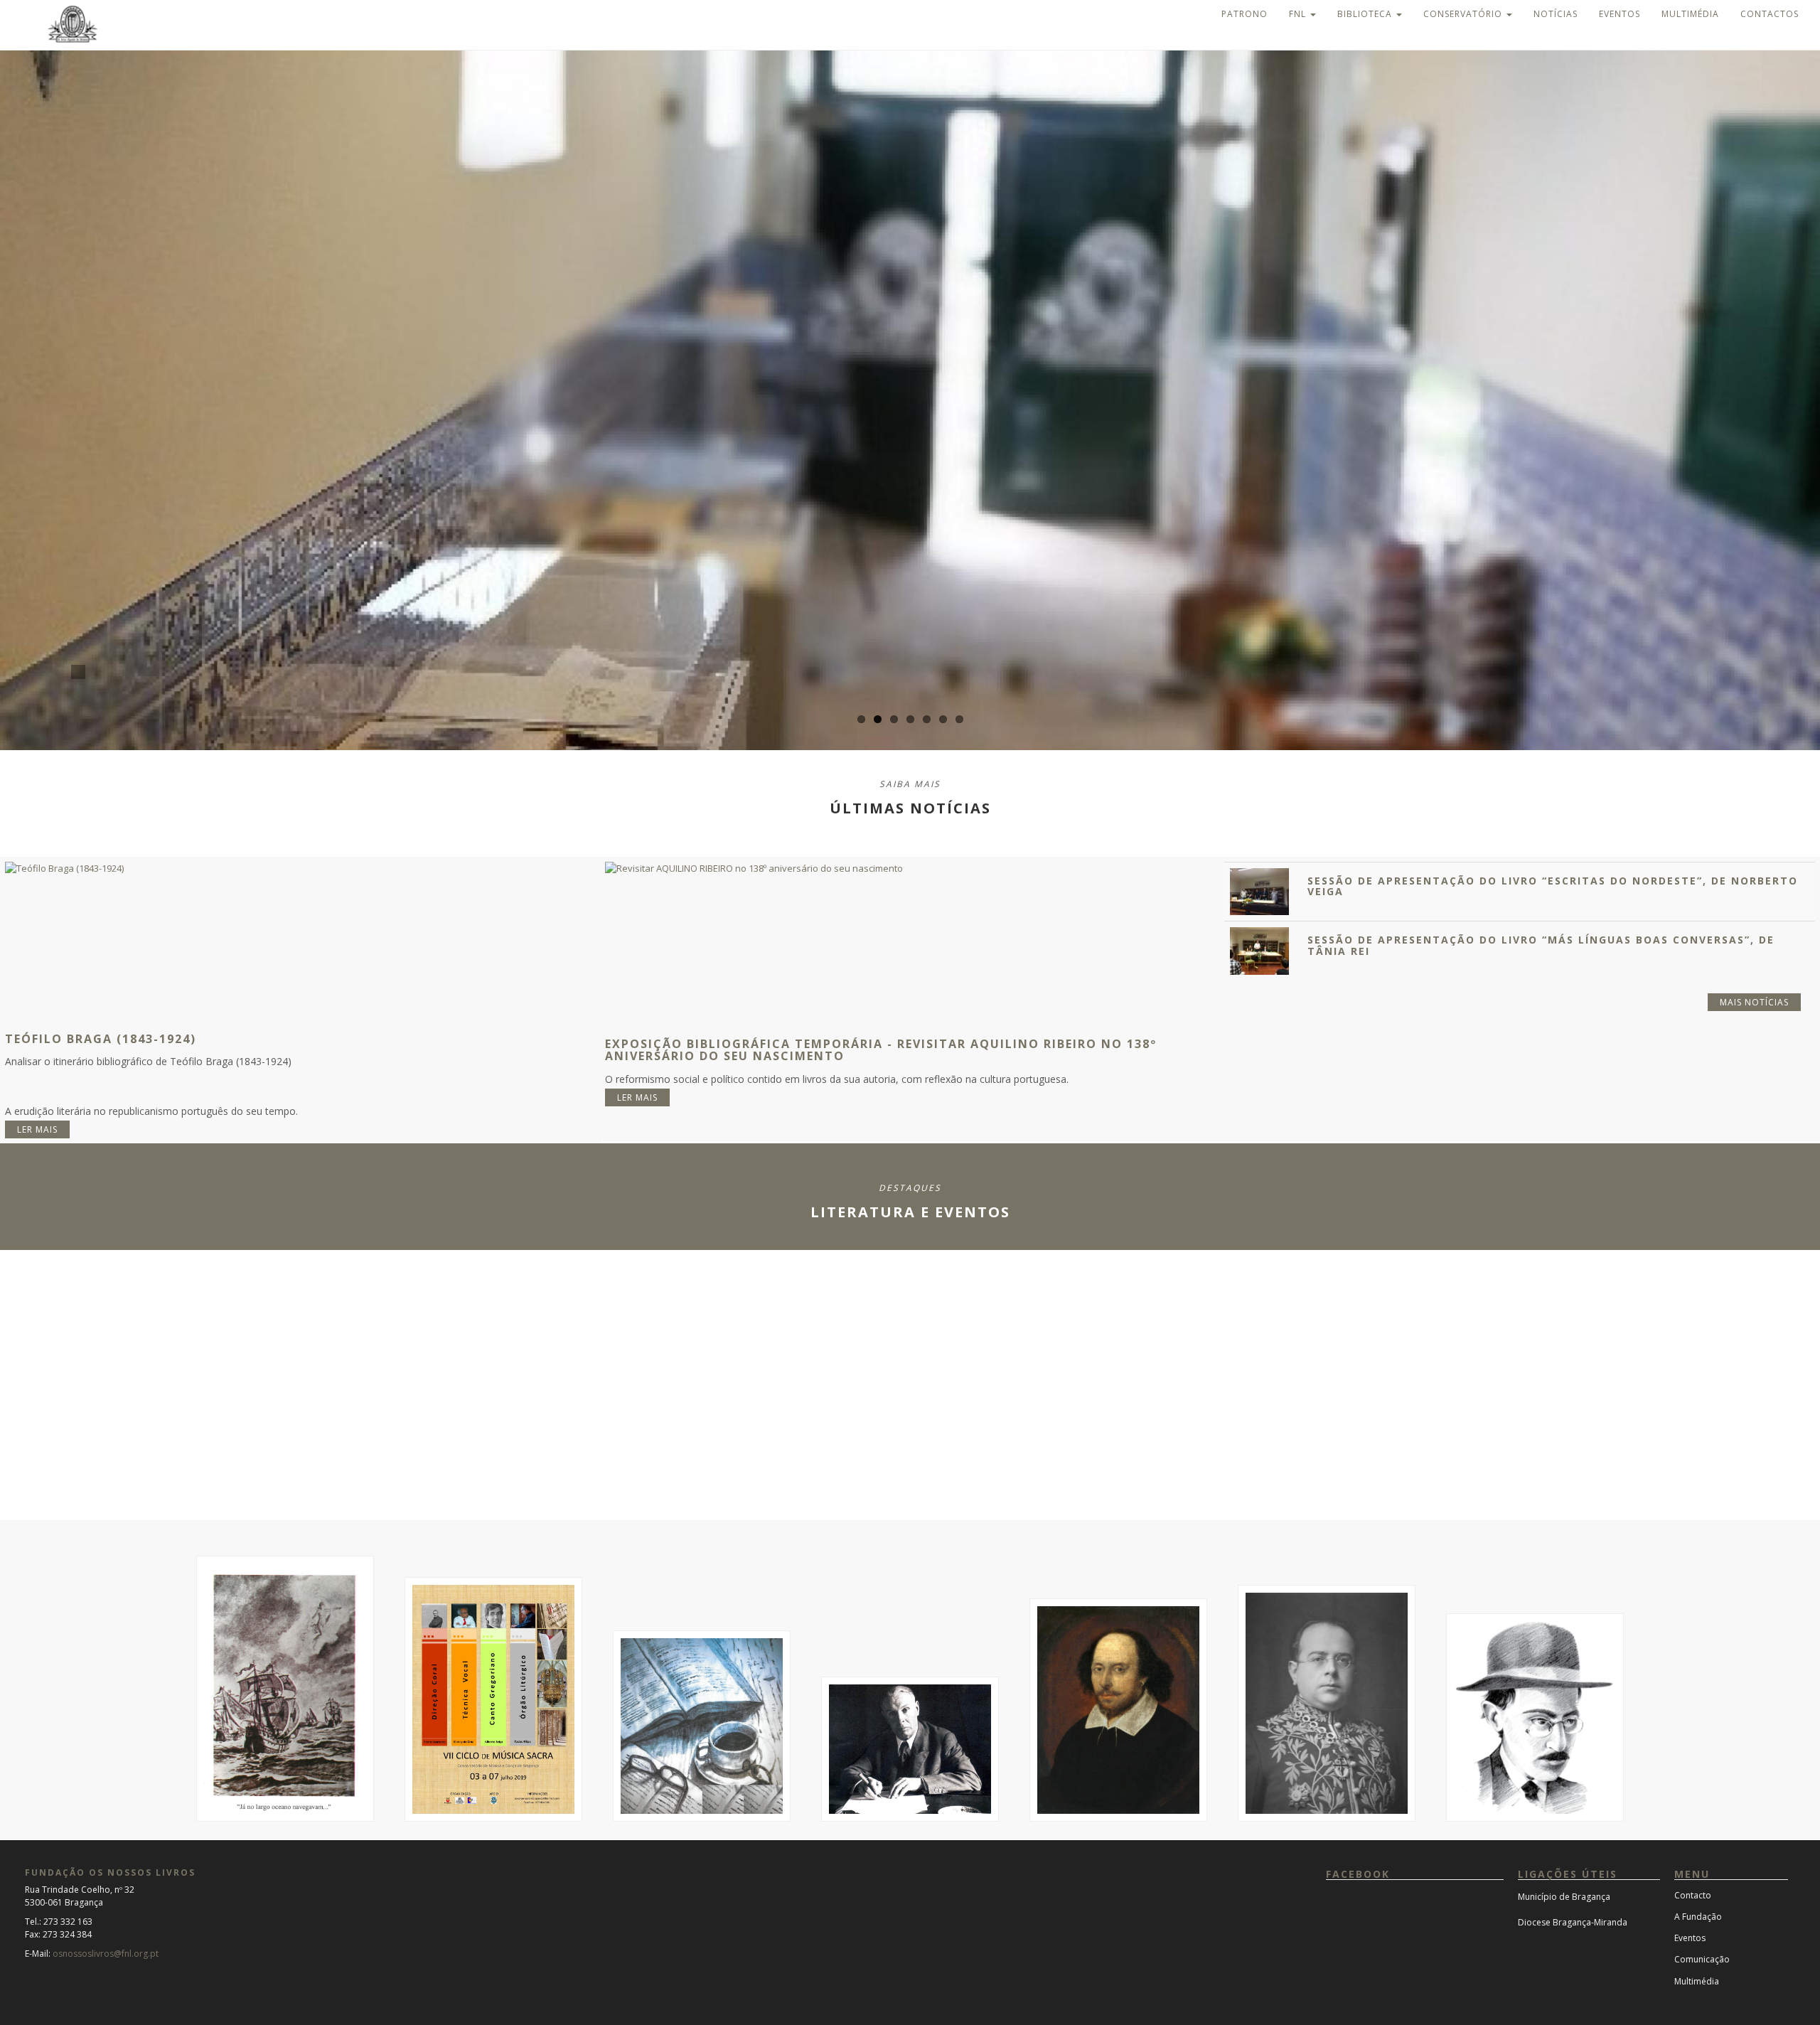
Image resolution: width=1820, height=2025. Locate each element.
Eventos (1620, 14)
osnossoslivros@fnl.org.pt (106, 1954)
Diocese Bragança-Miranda (1573, 1922)
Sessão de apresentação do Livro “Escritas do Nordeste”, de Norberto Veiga (1553, 886)
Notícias (1556, 14)
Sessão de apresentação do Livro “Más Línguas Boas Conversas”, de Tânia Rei (1541, 945)
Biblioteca (1366, 14)
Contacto (1693, 1895)
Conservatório (1464, 14)
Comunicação (1702, 1959)
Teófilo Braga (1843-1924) (101, 1039)
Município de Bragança (1564, 1897)
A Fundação (1698, 1917)
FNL (1299, 14)
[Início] (60, 23)
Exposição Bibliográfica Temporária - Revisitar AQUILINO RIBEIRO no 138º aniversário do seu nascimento (881, 1050)
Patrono (1244, 14)
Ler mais (37, 1129)
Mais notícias (1754, 1002)
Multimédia (1690, 14)
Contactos (1770, 14)
